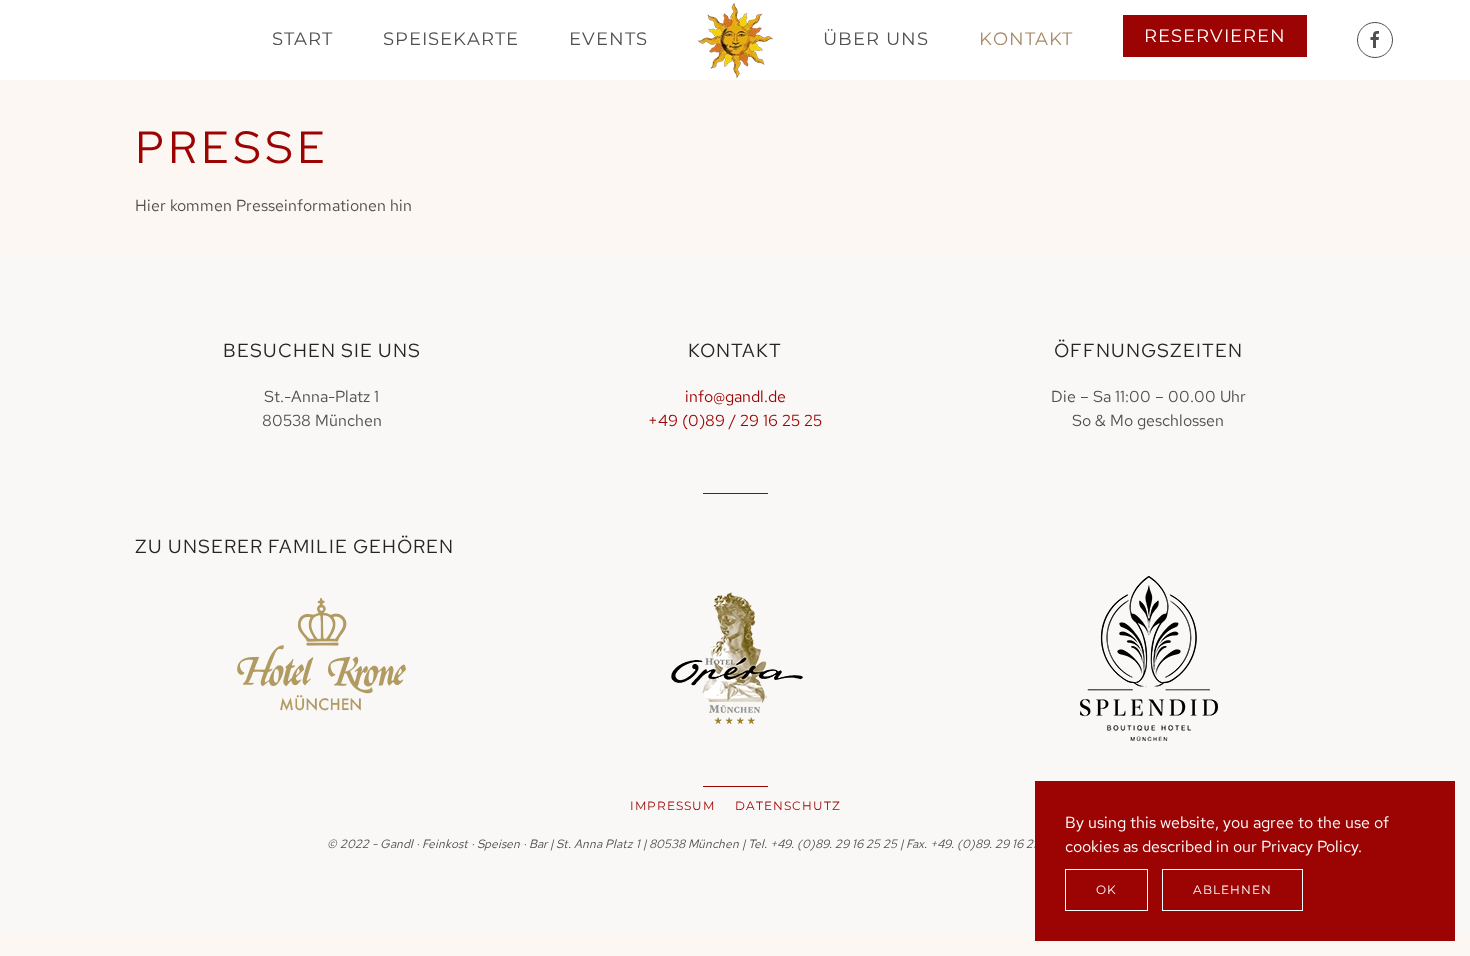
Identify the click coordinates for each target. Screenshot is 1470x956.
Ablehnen (1232, 889)
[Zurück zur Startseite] (735, 40)
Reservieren (1215, 36)
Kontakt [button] (1026, 39)
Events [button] (608, 39)
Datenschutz (788, 805)
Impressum (672, 805)
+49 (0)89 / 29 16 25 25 (735, 420)
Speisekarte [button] (451, 39)
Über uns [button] (876, 39)
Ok (1106, 889)
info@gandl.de (735, 396)
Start (302, 39)
